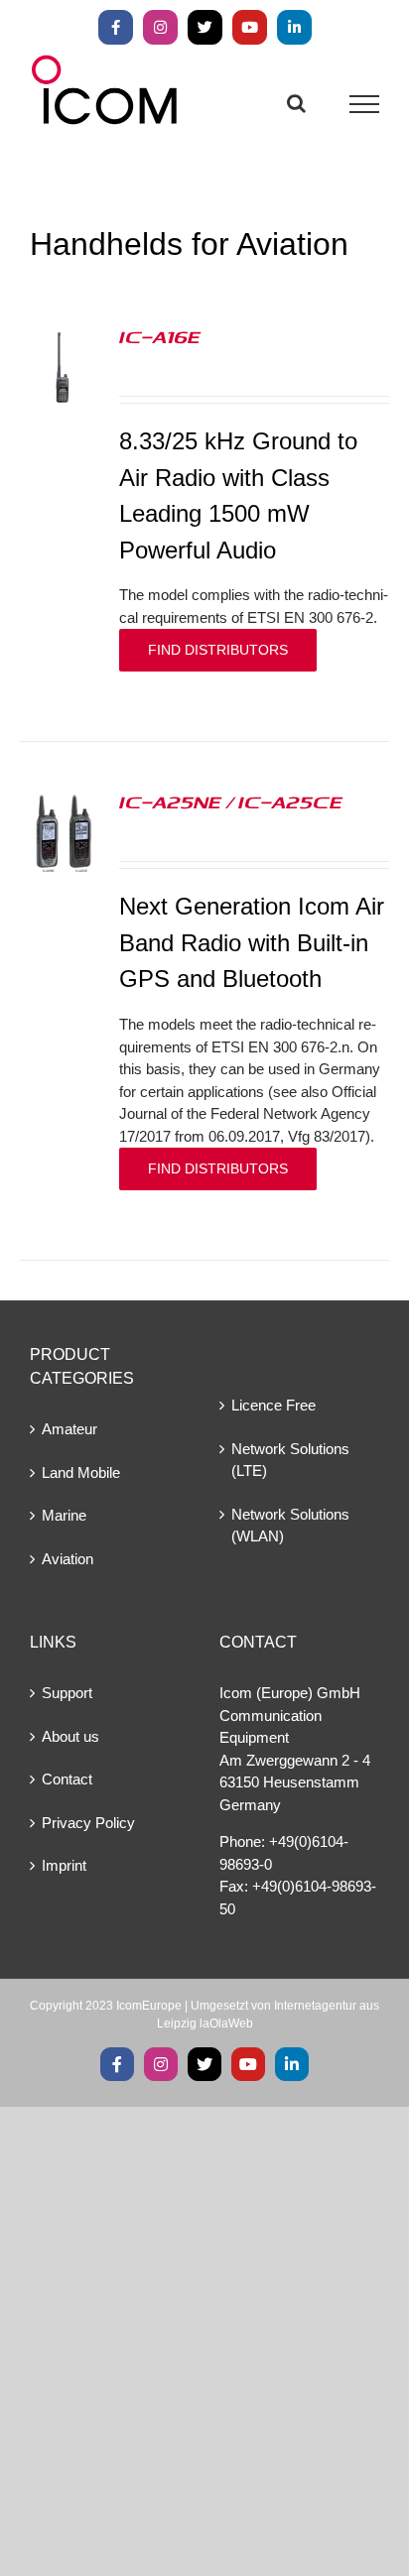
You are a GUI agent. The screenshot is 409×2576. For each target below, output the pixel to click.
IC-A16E (160, 336)
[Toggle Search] (296, 103)
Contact (67, 1779)
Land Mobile (81, 1472)
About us (70, 1736)
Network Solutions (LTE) (290, 1460)
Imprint (64, 1865)
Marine (64, 1515)
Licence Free (273, 1405)
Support (67, 1693)
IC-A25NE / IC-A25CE (231, 801)
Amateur (69, 1429)
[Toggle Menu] (365, 104)
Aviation (68, 1559)
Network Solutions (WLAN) (290, 1526)
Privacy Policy (88, 1823)
